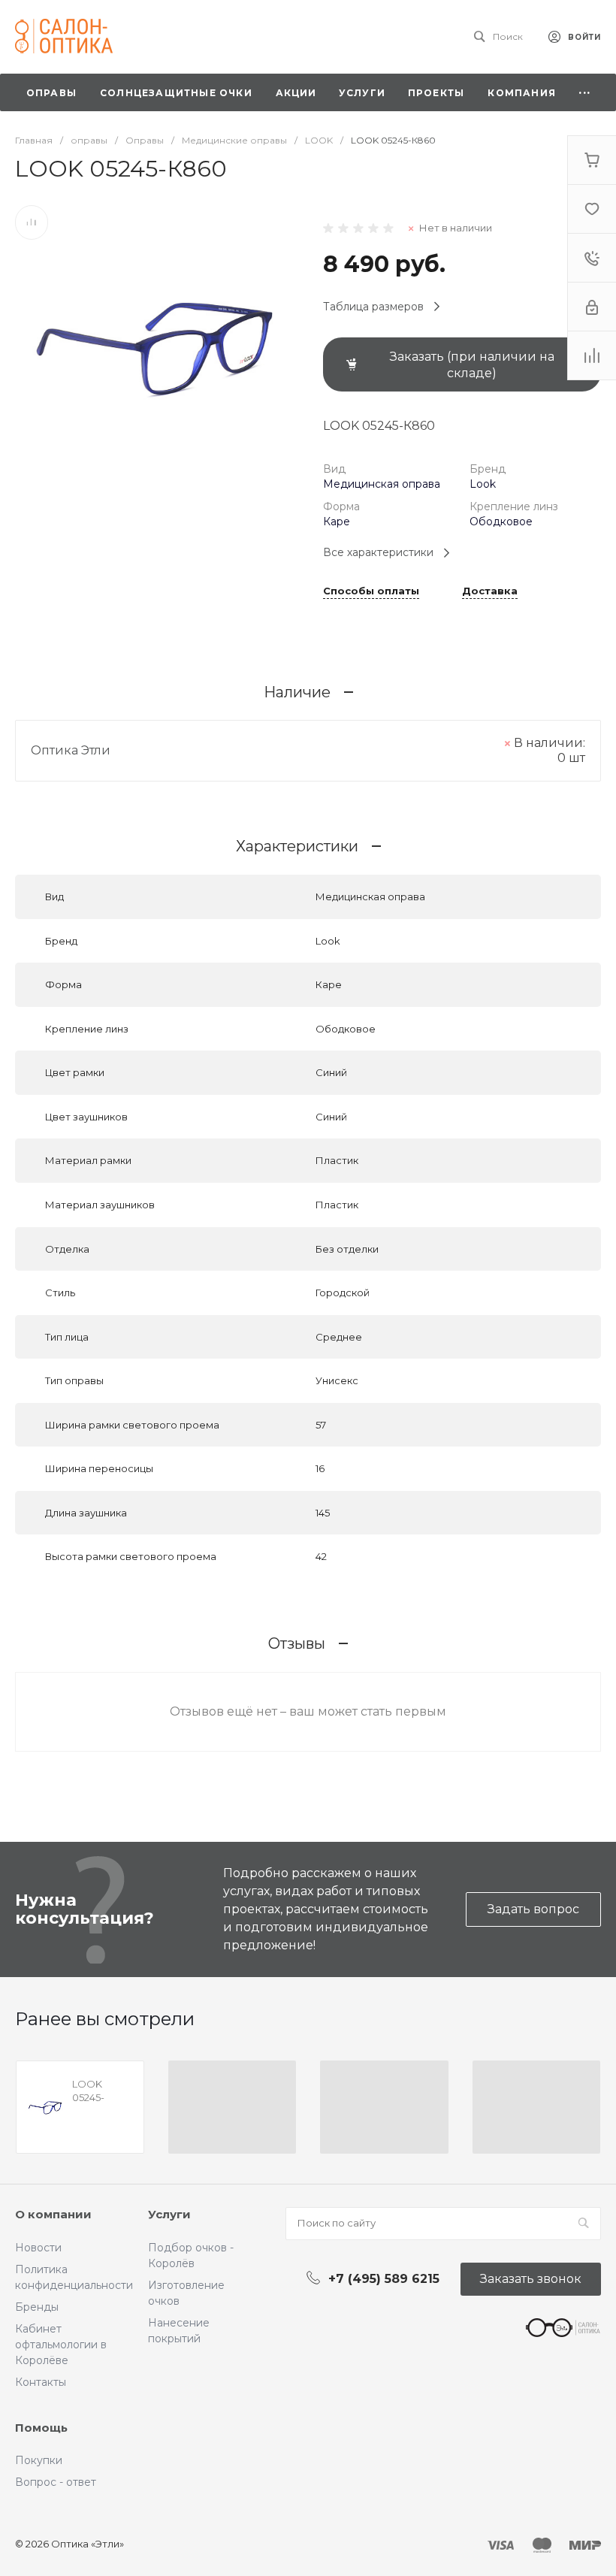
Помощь (41, 2428)
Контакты (41, 2382)
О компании (53, 2214)
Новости (38, 2248)
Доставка (490, 591)
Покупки (39, 2460)
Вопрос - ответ (56, 2482)
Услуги (169, 2214)
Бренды (37, 2307)
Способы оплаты (371, 591)
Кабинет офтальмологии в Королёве (61, 2345)
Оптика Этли (71, 750)
